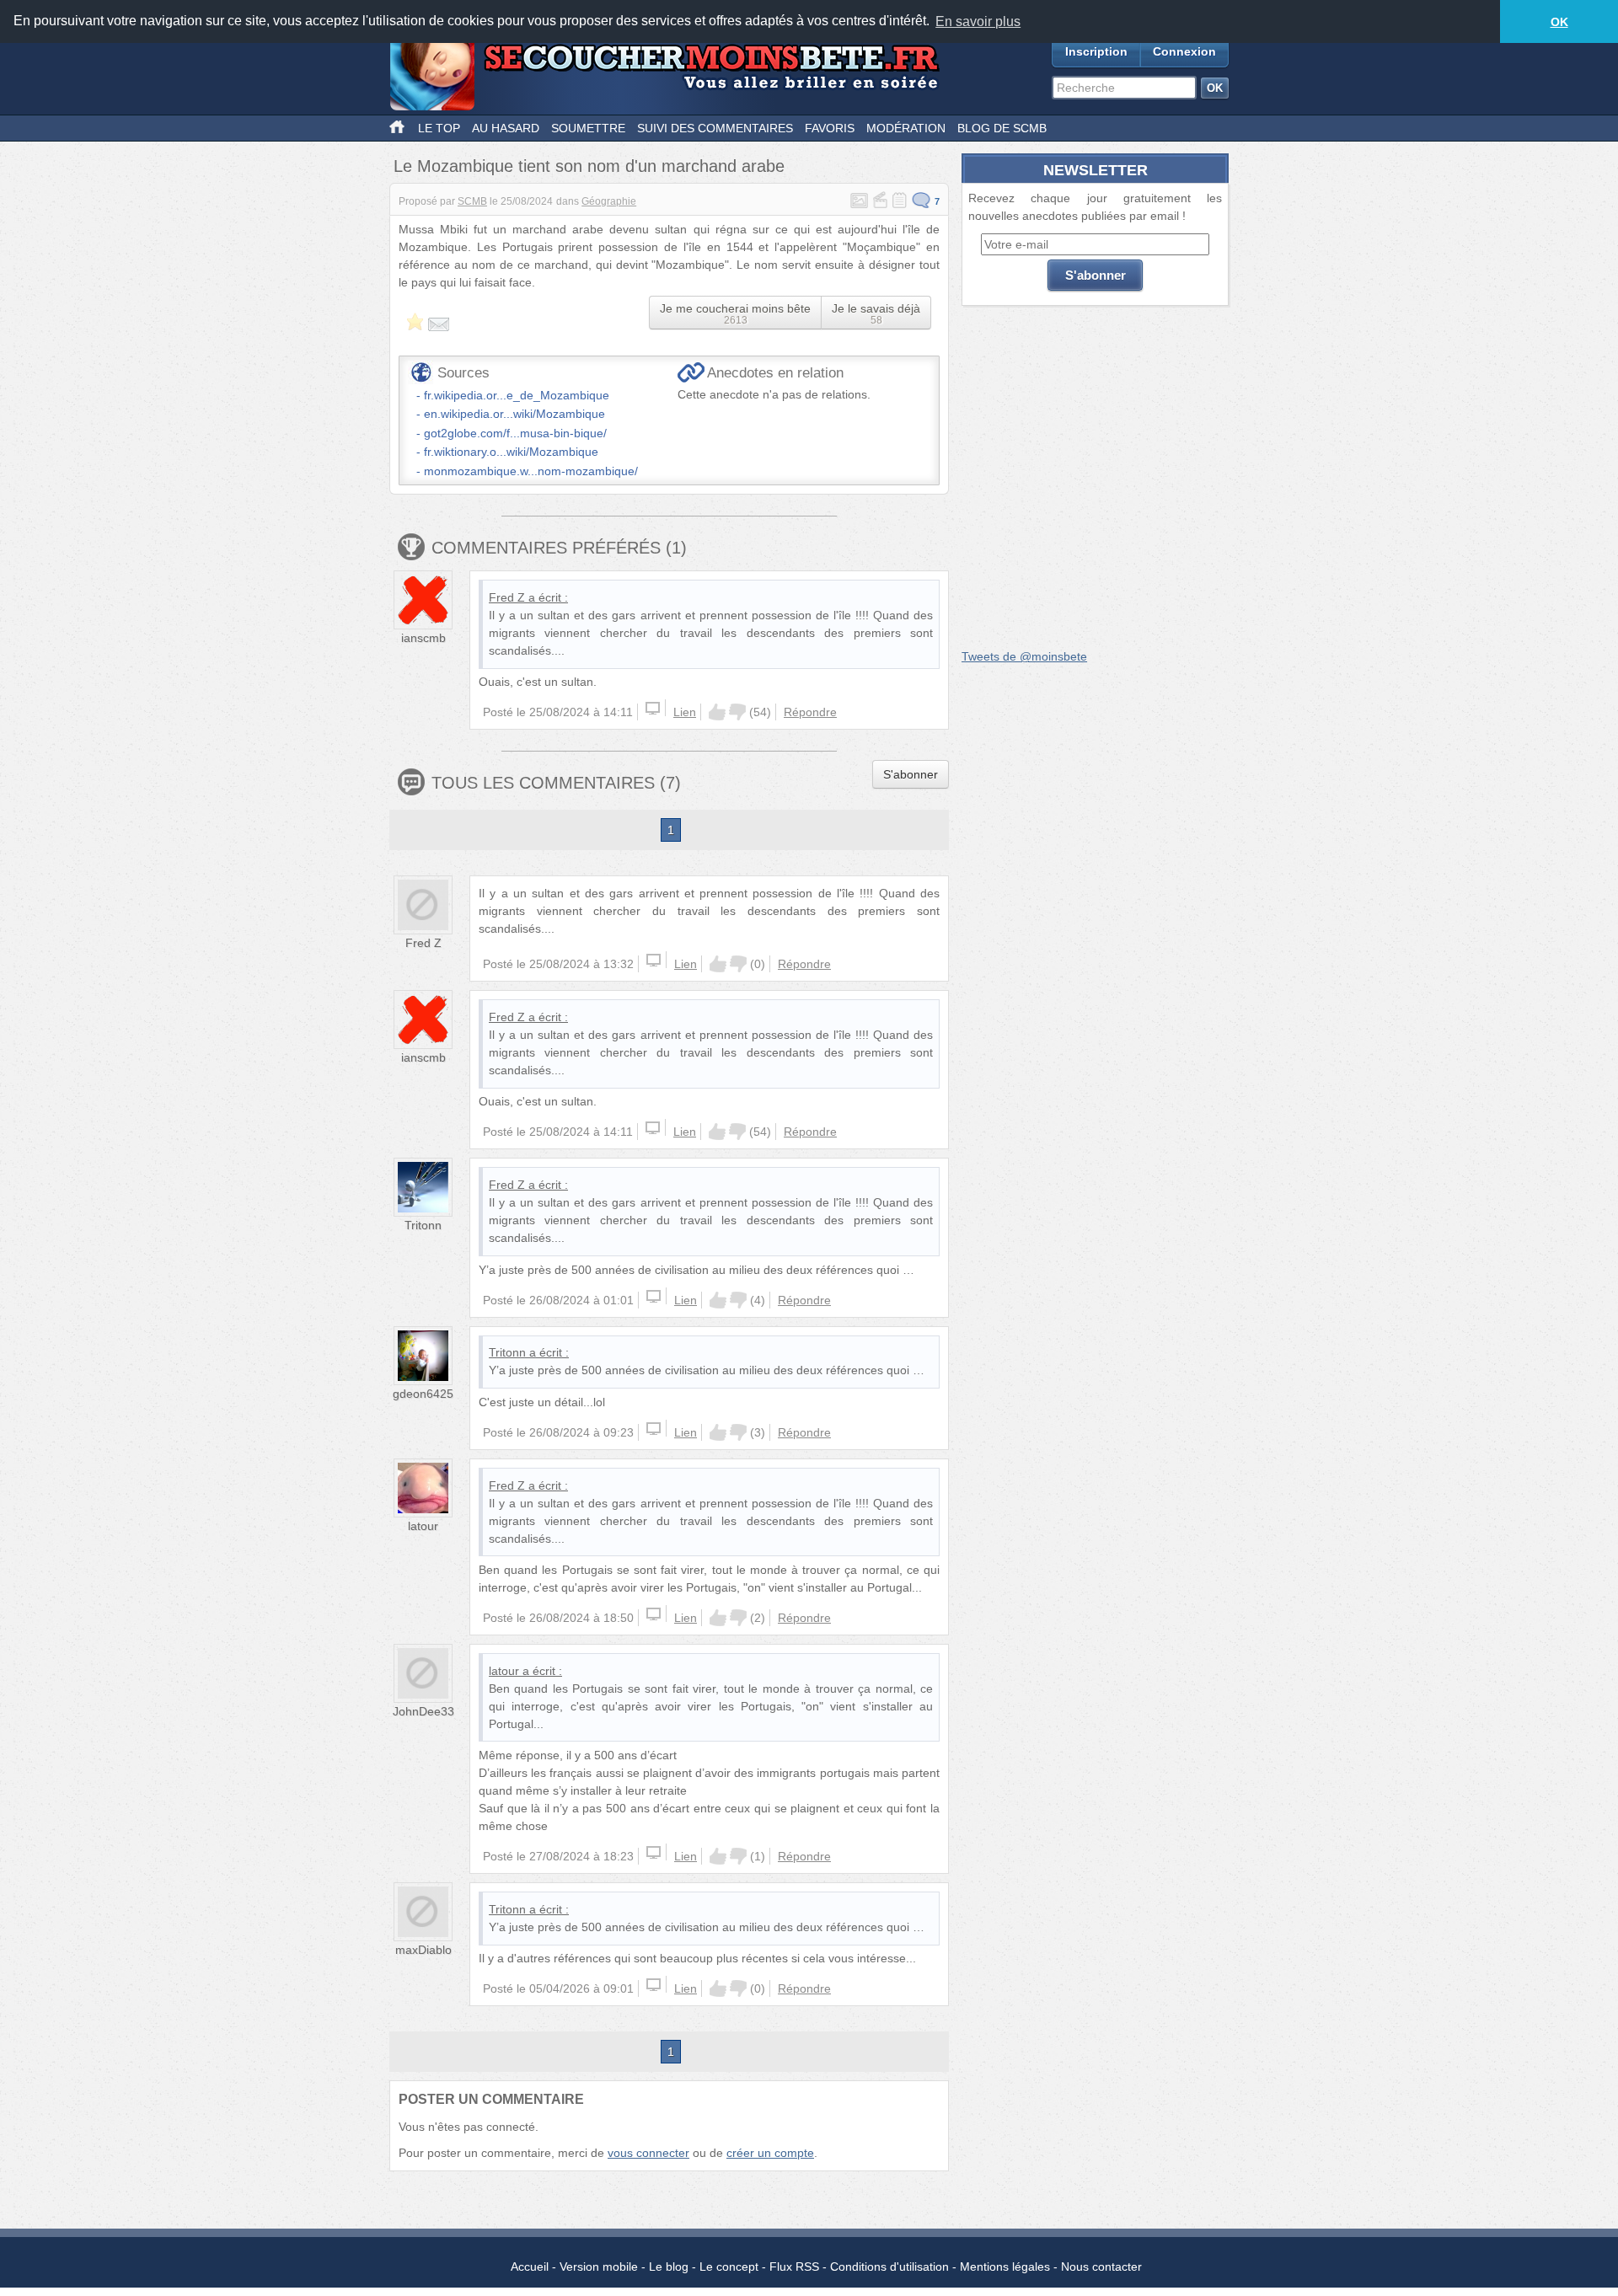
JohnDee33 (423, 1711)
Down (737, 712)
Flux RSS (794, 2267)
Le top (439, 128)
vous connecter (648, 2153)
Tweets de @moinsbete (1024, 656)
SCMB (472, 201)
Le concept (729, 2267)
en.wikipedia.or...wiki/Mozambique (514, 414)
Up (717, 712)
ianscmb (423, 638)
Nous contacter (1101, 2267)
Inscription (1096, 51)
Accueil (530, 2267)
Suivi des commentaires (715, 128)
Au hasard (506, 128)
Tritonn (423, 1225)
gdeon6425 (423, 1394)
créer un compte (770, 2153)
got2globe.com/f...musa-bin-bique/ (515, 433)
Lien (685, 712)
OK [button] (1559, 22)
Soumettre (588, 128)
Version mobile (599, 2267)
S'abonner (911, 774)
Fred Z (507, 597)
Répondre (810, 712)
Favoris (830, 128)
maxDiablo (423, 1950)
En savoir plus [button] (978, 21)
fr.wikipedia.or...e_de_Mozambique (517, 395)
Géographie (609, 201)
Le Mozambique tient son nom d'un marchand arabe (589, 166)
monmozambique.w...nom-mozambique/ (531, 471)
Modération (906, 128)
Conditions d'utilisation (889, 2267)
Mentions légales (1005, 2267)
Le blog (669, 2267)
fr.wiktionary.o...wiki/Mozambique (511, 452)
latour (423, 1526)
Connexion (1184, 51)
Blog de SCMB (1002, 128)
